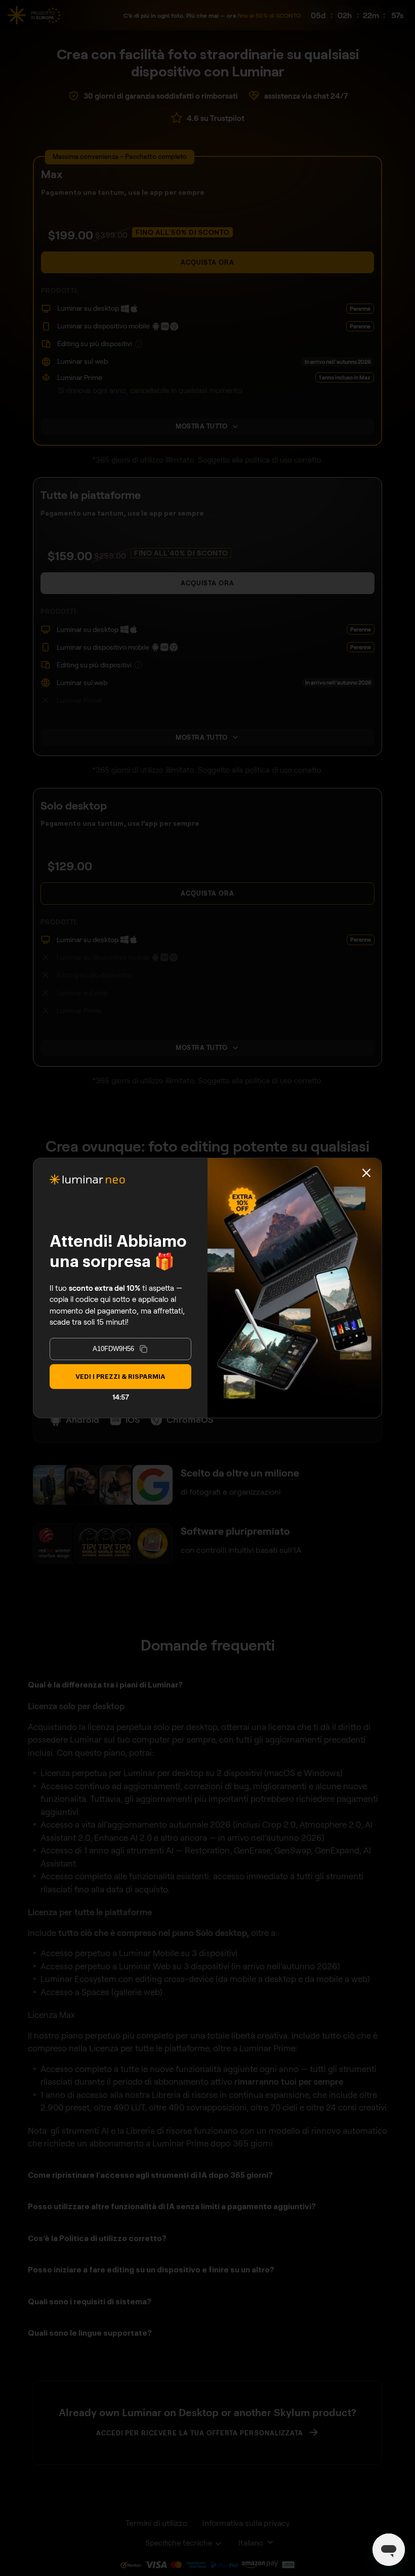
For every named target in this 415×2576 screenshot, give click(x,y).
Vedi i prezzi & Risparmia (120, 1377)
